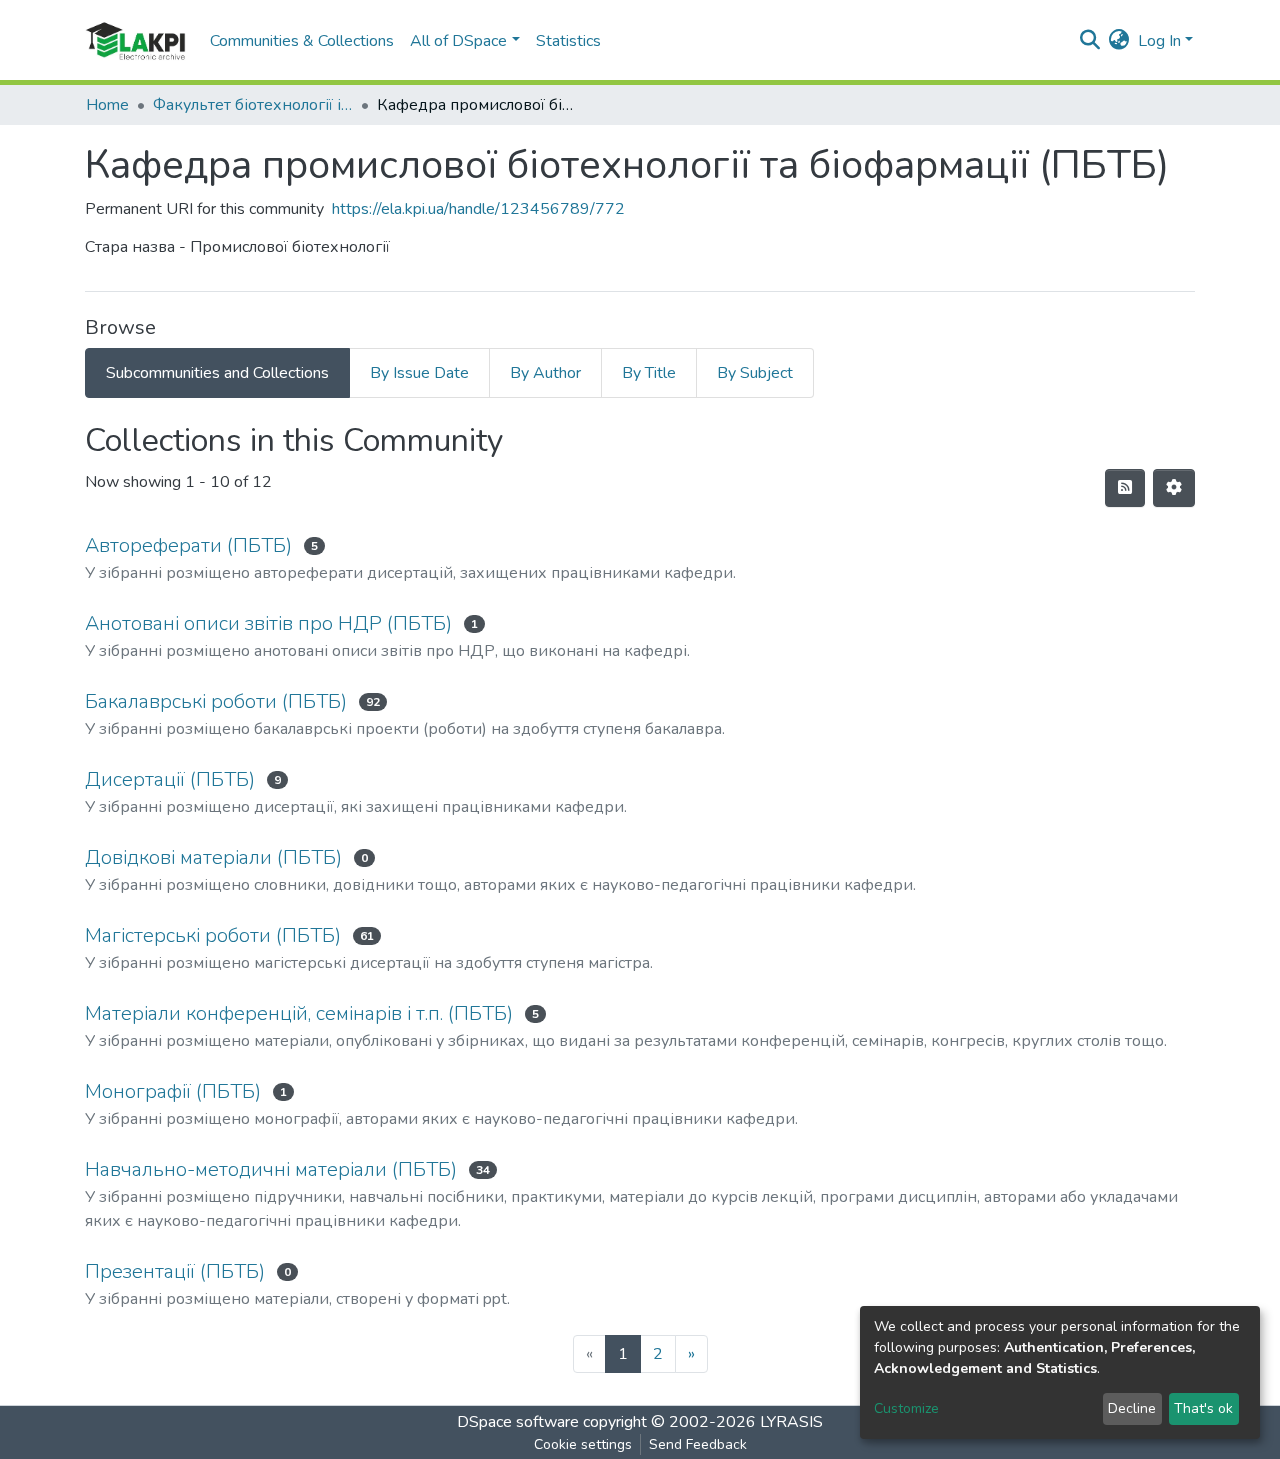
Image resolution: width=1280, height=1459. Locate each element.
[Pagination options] (1174, 488)
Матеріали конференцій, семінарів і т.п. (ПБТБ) (299, 1013)
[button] (1119, 41)
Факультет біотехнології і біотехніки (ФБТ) (253, 105)
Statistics (568, 41)
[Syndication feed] (1125, 488)
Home (107, 105)
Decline (1132, 1408)
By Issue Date (419, 373)
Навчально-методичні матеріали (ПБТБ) (271, 1169)
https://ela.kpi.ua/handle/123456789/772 (478, 209)
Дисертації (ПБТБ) (170, 779)
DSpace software (518, 1422)
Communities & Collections (302, 41)
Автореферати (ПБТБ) (188, 545)
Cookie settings (583, 1444)
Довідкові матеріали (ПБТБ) (213, 857)
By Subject (755, 373)
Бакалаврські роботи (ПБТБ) (216, 701)
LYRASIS (791, 1422)
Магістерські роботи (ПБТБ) (213, 935)
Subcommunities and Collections (217, 373)
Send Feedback (698, 1444)
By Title (649, 373)
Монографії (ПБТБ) (173, 1091)
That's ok (1203, 1408)
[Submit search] (1090, 41)
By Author (545, 373)
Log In (1159, 41)
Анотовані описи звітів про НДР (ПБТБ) (268, 623)
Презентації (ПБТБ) (175, 1271)
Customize (906, 1408)
